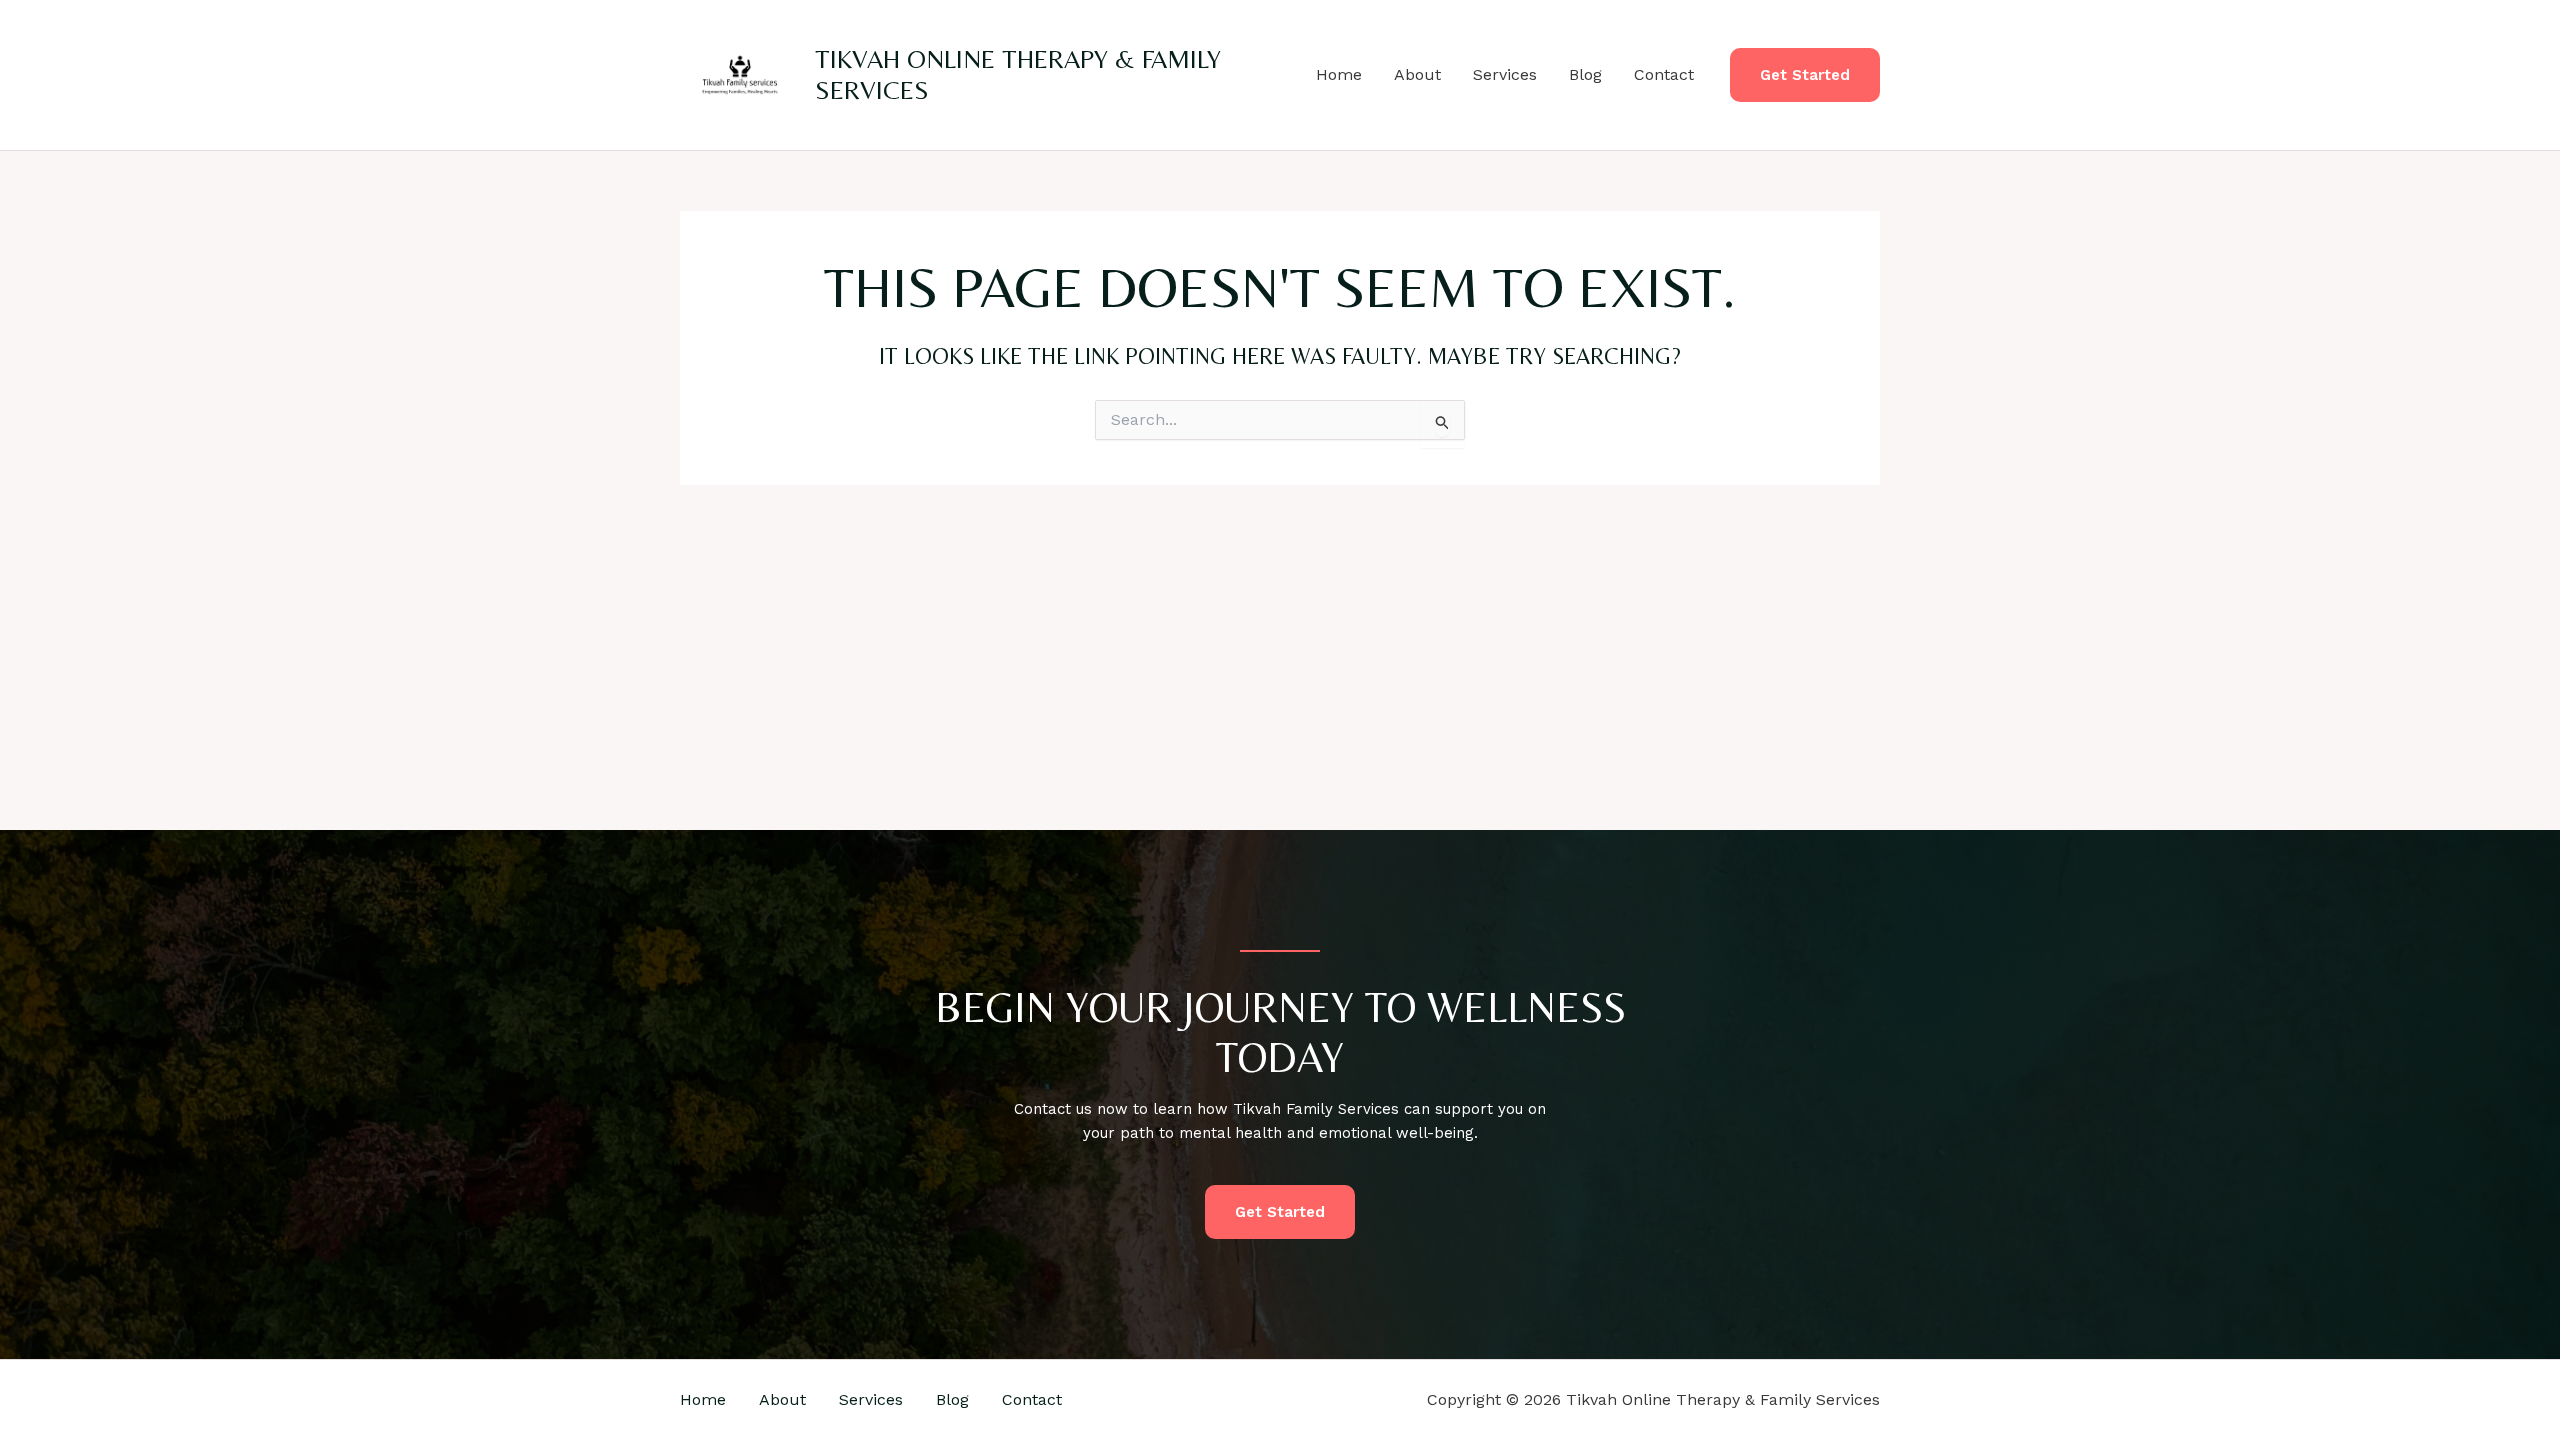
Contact (1664, 74)
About (1417, 74)
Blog (1585, 74)
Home (1339, 74)
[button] (1805, 75)
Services (1505, 74)
